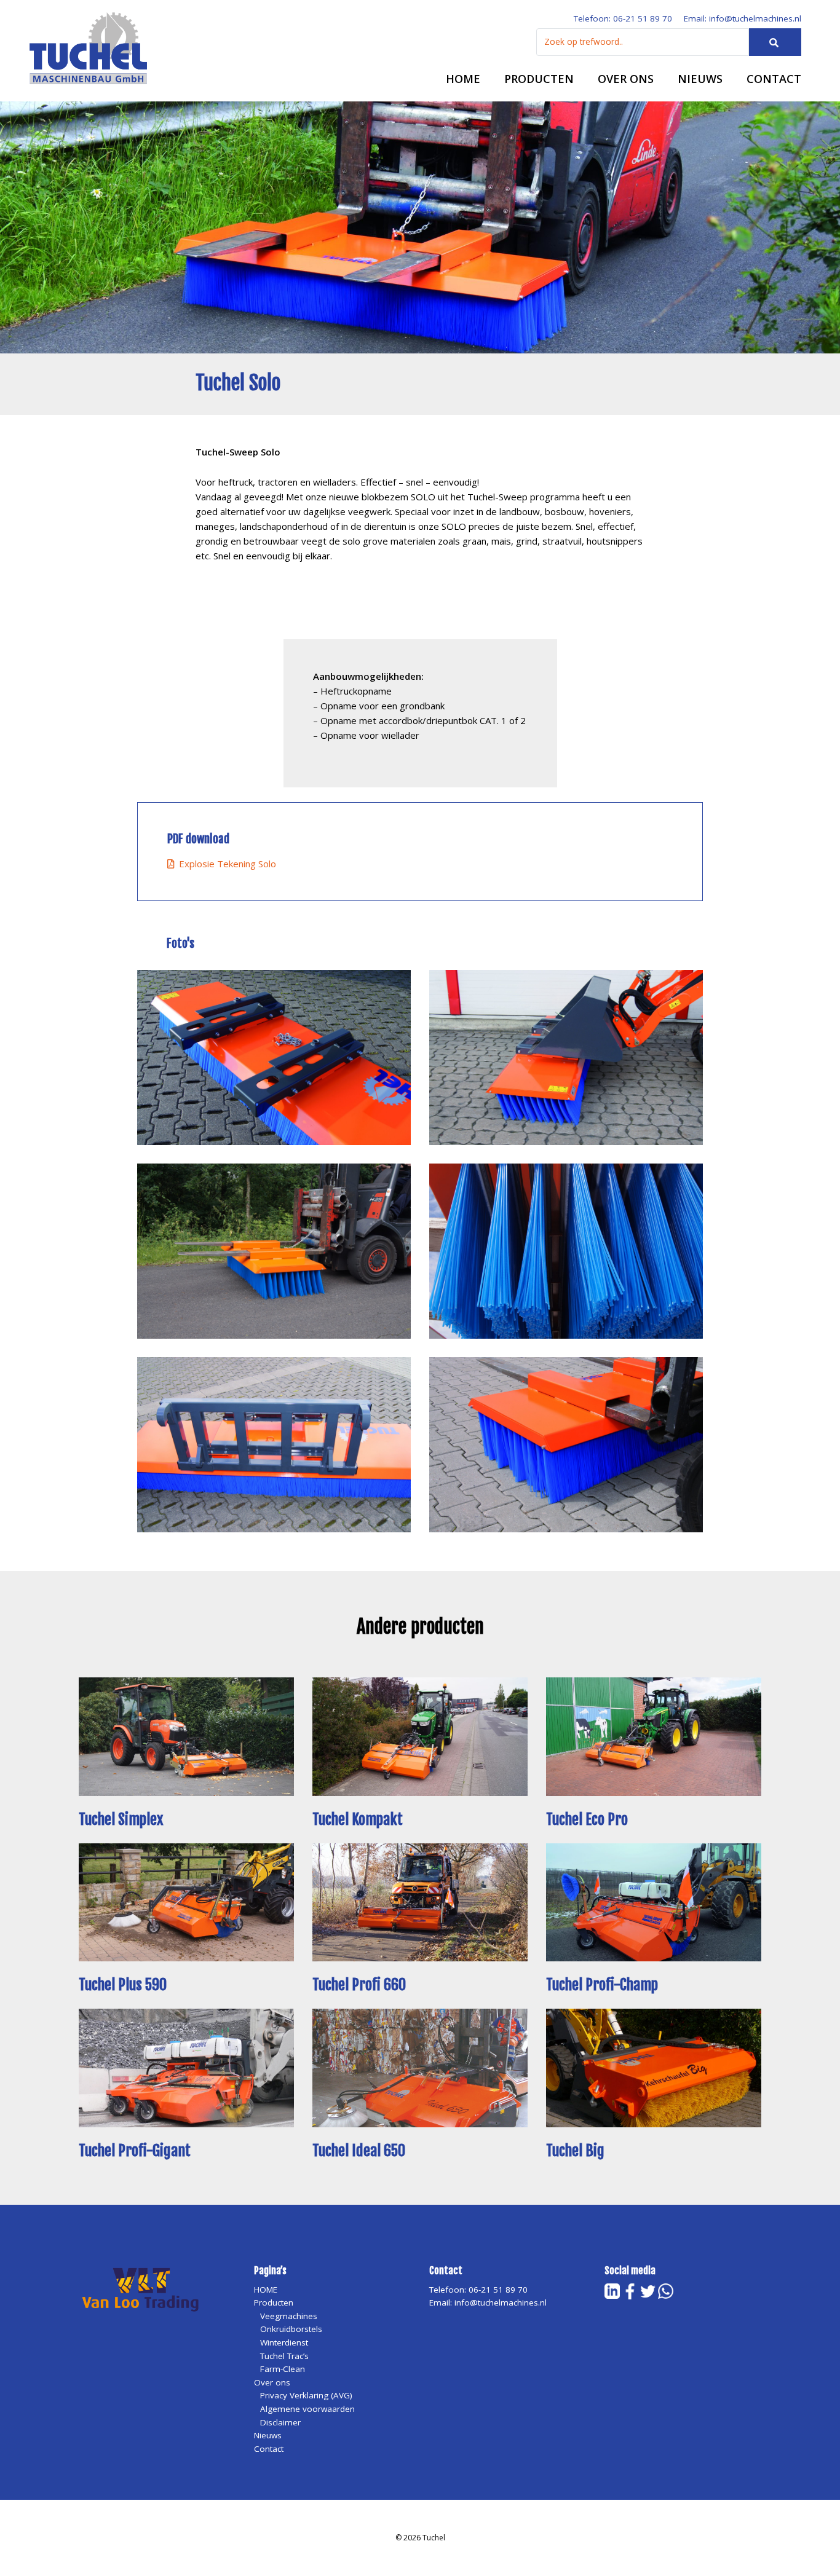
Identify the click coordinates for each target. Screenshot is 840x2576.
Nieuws (700, 79)
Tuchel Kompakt (358, 1819)
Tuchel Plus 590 (123, 1985)
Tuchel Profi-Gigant (135, 2151)
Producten (539, 79)
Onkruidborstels (291, 2329)
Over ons (626, 79)
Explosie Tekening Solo (225, 864)
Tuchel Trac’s (284, 2356)
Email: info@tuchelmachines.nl (743, 18)
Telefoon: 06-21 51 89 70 (623, 18)
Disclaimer (280, 2422)
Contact (774, 79)
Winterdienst (284, 2342)
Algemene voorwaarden (307, 2409)
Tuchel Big (575, 2151)
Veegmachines (289, 2316)
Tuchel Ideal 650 (359, 2151)
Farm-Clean (283, 2369)
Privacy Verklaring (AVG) (306, 2395)
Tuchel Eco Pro (587, 1819)
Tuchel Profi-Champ (602, 1985)
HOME (463, 79)
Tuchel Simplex (121, 1819)
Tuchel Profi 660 (359, 1985)
